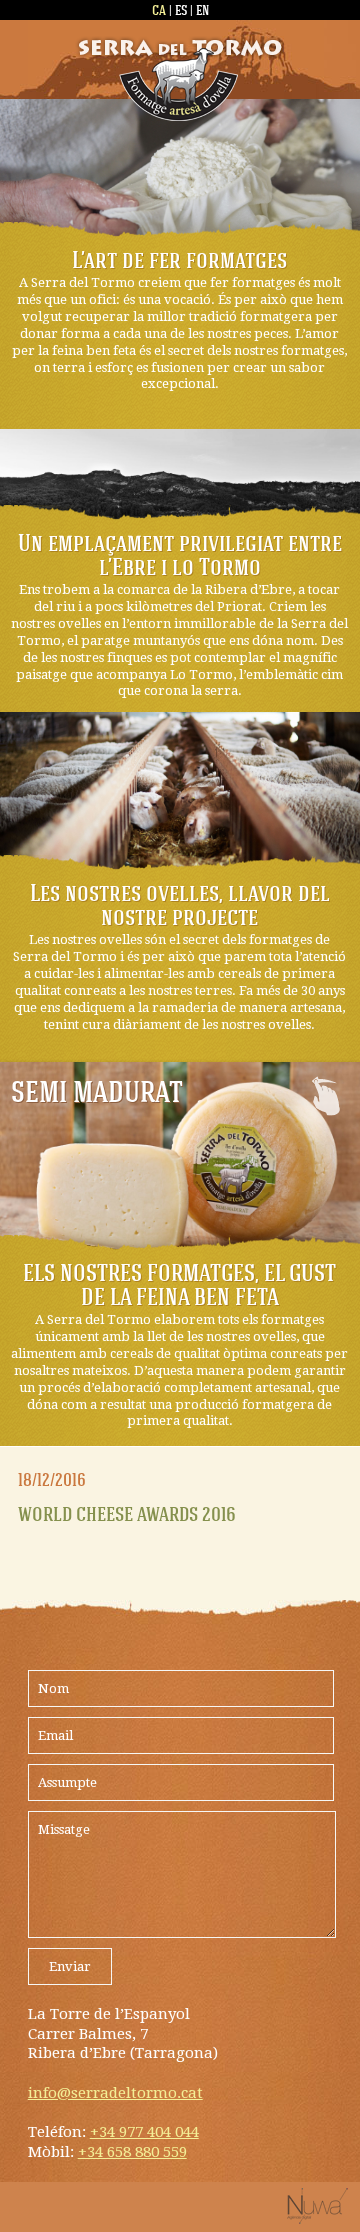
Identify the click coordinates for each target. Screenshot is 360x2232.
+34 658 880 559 (132, 2152)
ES (181, 9)
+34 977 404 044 (144, 2132)
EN (202, 9)
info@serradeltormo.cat (115, 2093)
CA (159, 9)
